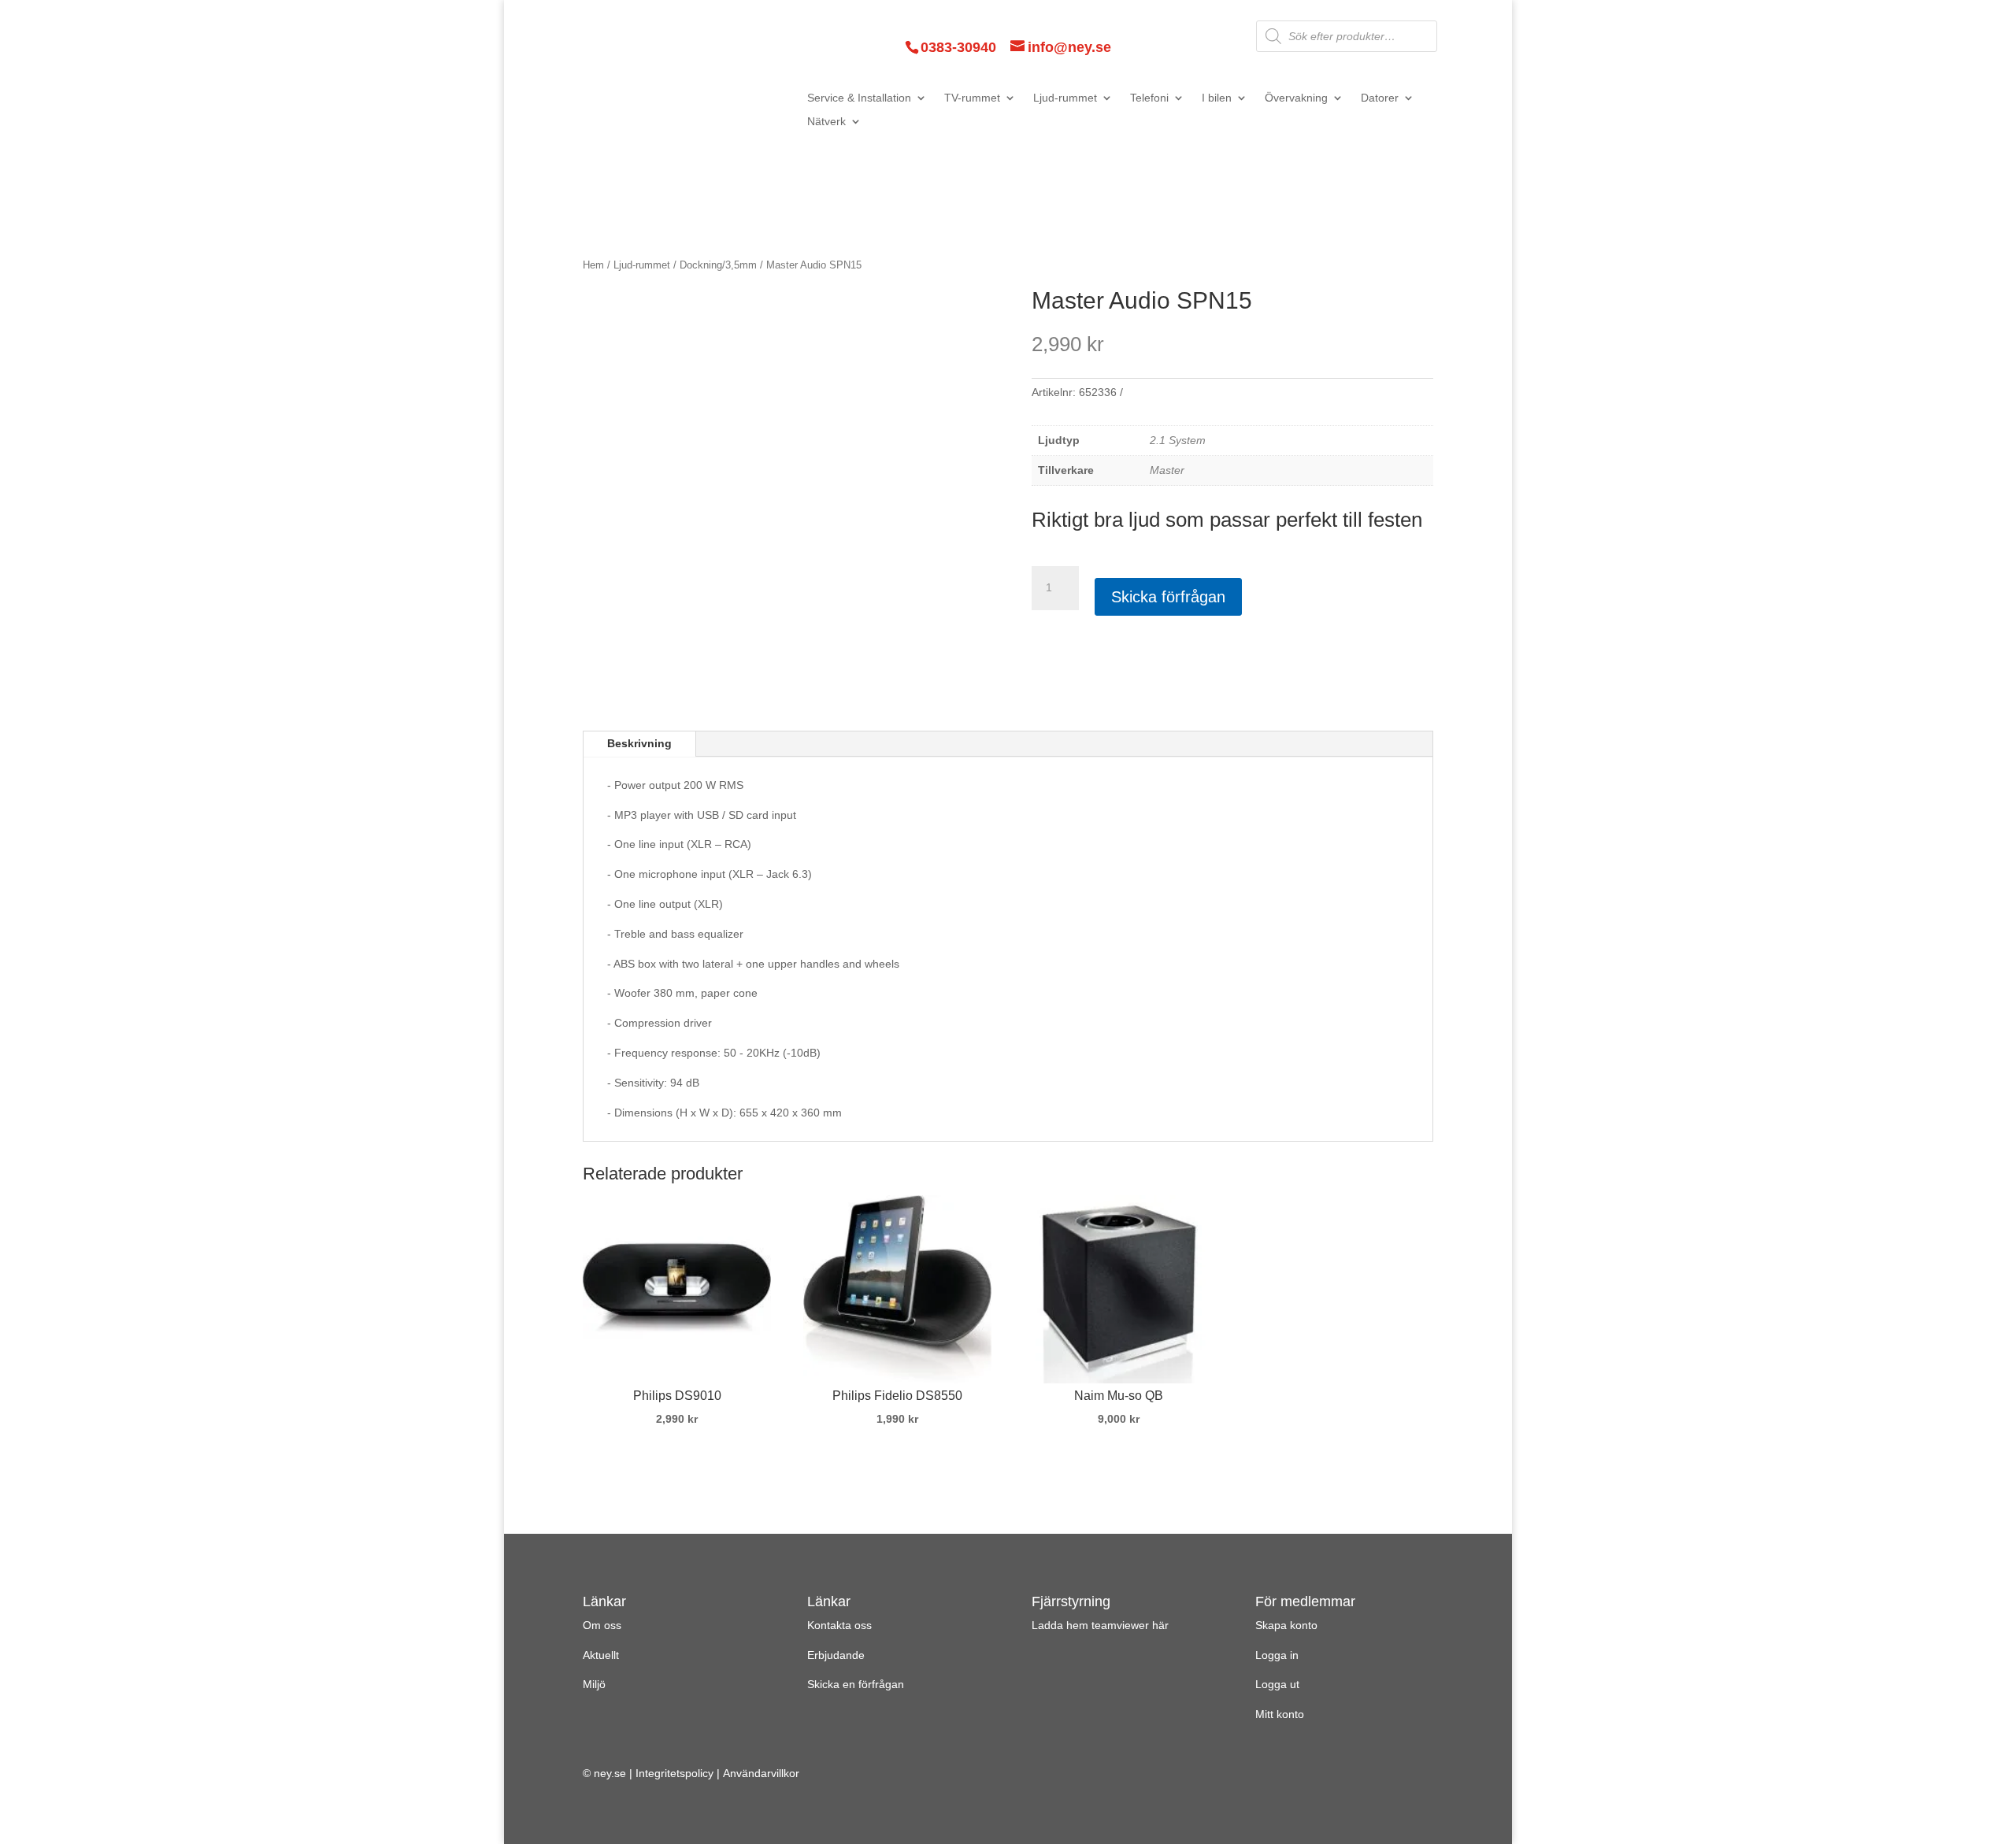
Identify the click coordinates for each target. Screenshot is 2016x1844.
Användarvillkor (761, 1773)
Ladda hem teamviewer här (1100, 1625)
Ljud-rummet (1065, 98)
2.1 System (1178, 440)
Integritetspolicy (674, 1773)
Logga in (1277, 1655)
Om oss (602, 1625)
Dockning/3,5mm (718, 265)
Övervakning (1296, 98)
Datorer (1380, 98)
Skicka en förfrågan (856, 1684)
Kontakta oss (839, 1625)
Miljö (594, 1684)
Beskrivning (639, 743)
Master (1167, 470)
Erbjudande (836, 1655)
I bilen (1217, 98)
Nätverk (826, 122)
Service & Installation (859, 98)
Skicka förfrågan (1168, 597)
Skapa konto (1286, 1625)
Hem (593, 265)
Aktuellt (601, 1655)
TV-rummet (972, 98)
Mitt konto (1280, 1714)
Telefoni (1149, 98)
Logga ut (1277, 1684)
